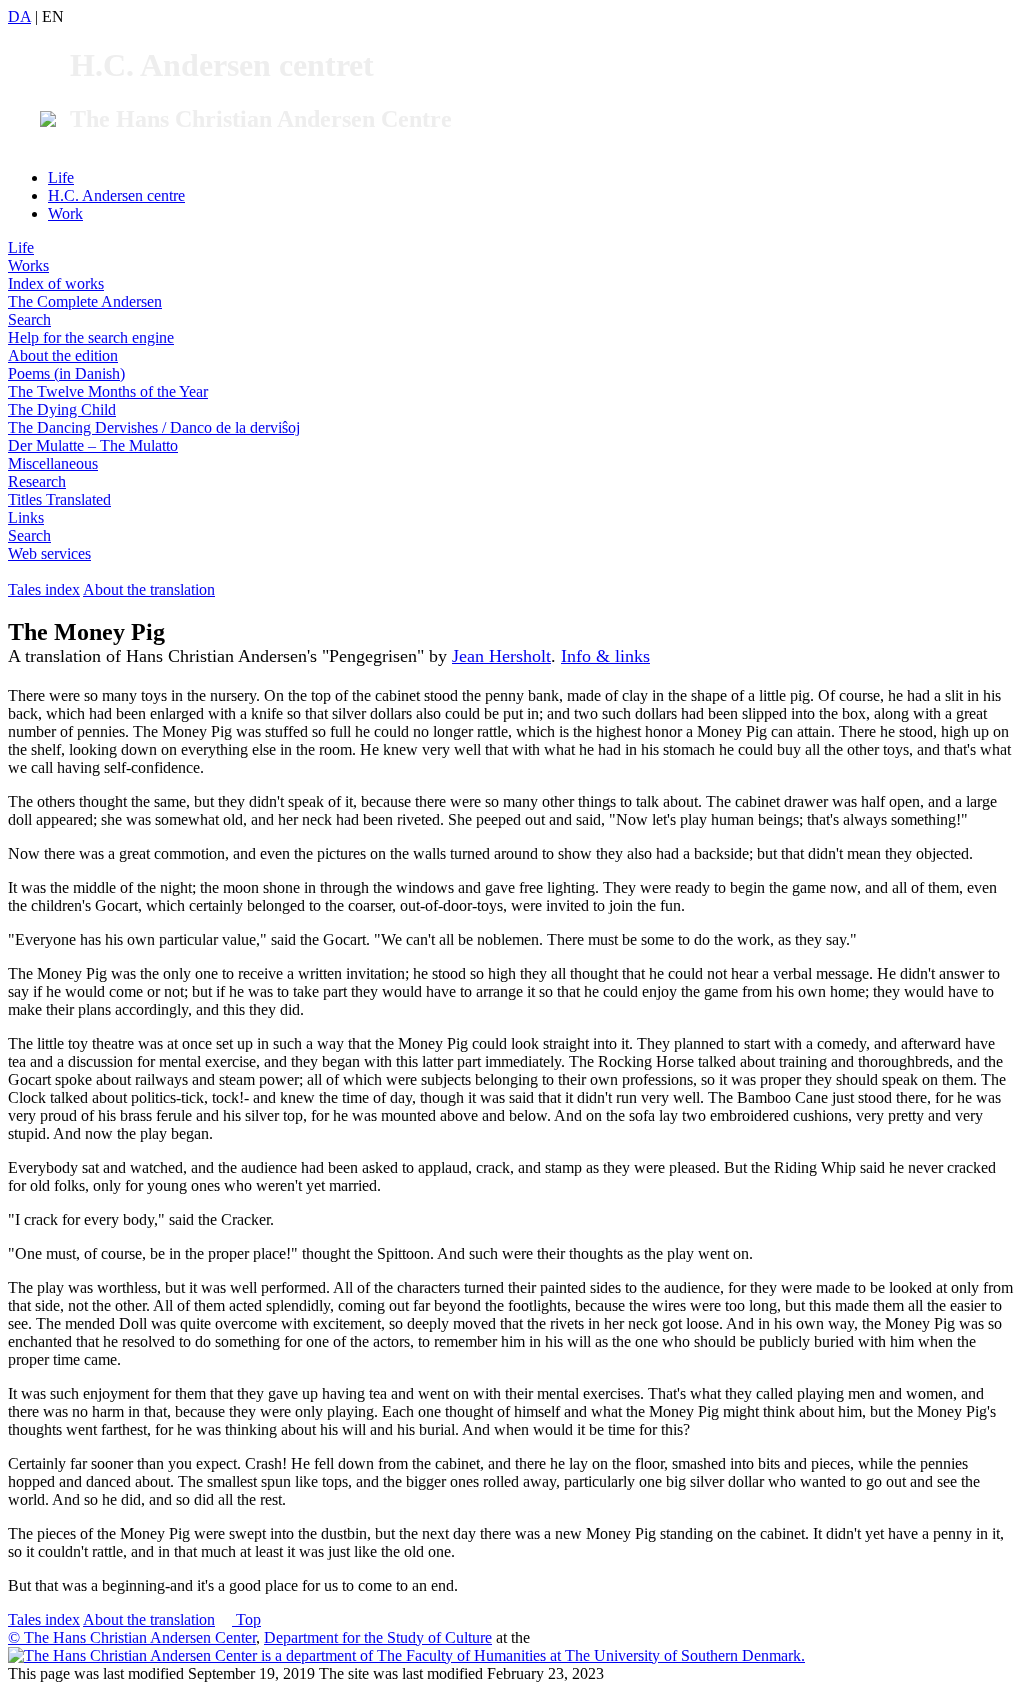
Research (37, 481)
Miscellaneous (53, 463)
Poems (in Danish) (66, 373)
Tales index (44, 589)
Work (65, 213)
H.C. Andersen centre (116, 195)
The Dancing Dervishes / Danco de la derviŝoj (154, 427)
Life (61, 177)
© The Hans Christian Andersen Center (132, 1637)
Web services (49, 553)
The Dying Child (62, 409)
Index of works (56, 283)
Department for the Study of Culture (378, 1637)
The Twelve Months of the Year (108, 391)
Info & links (605, 656)
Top (246, 1619)
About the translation (149, 589)
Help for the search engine (91, 337)
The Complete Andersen (85, 301)
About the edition (63, 355)
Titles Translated (59, 499)
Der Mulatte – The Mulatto (93, 445)
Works (28, 265)
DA (19, 16)
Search (29, 319)
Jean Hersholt (501, 656)
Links (26, 517)
